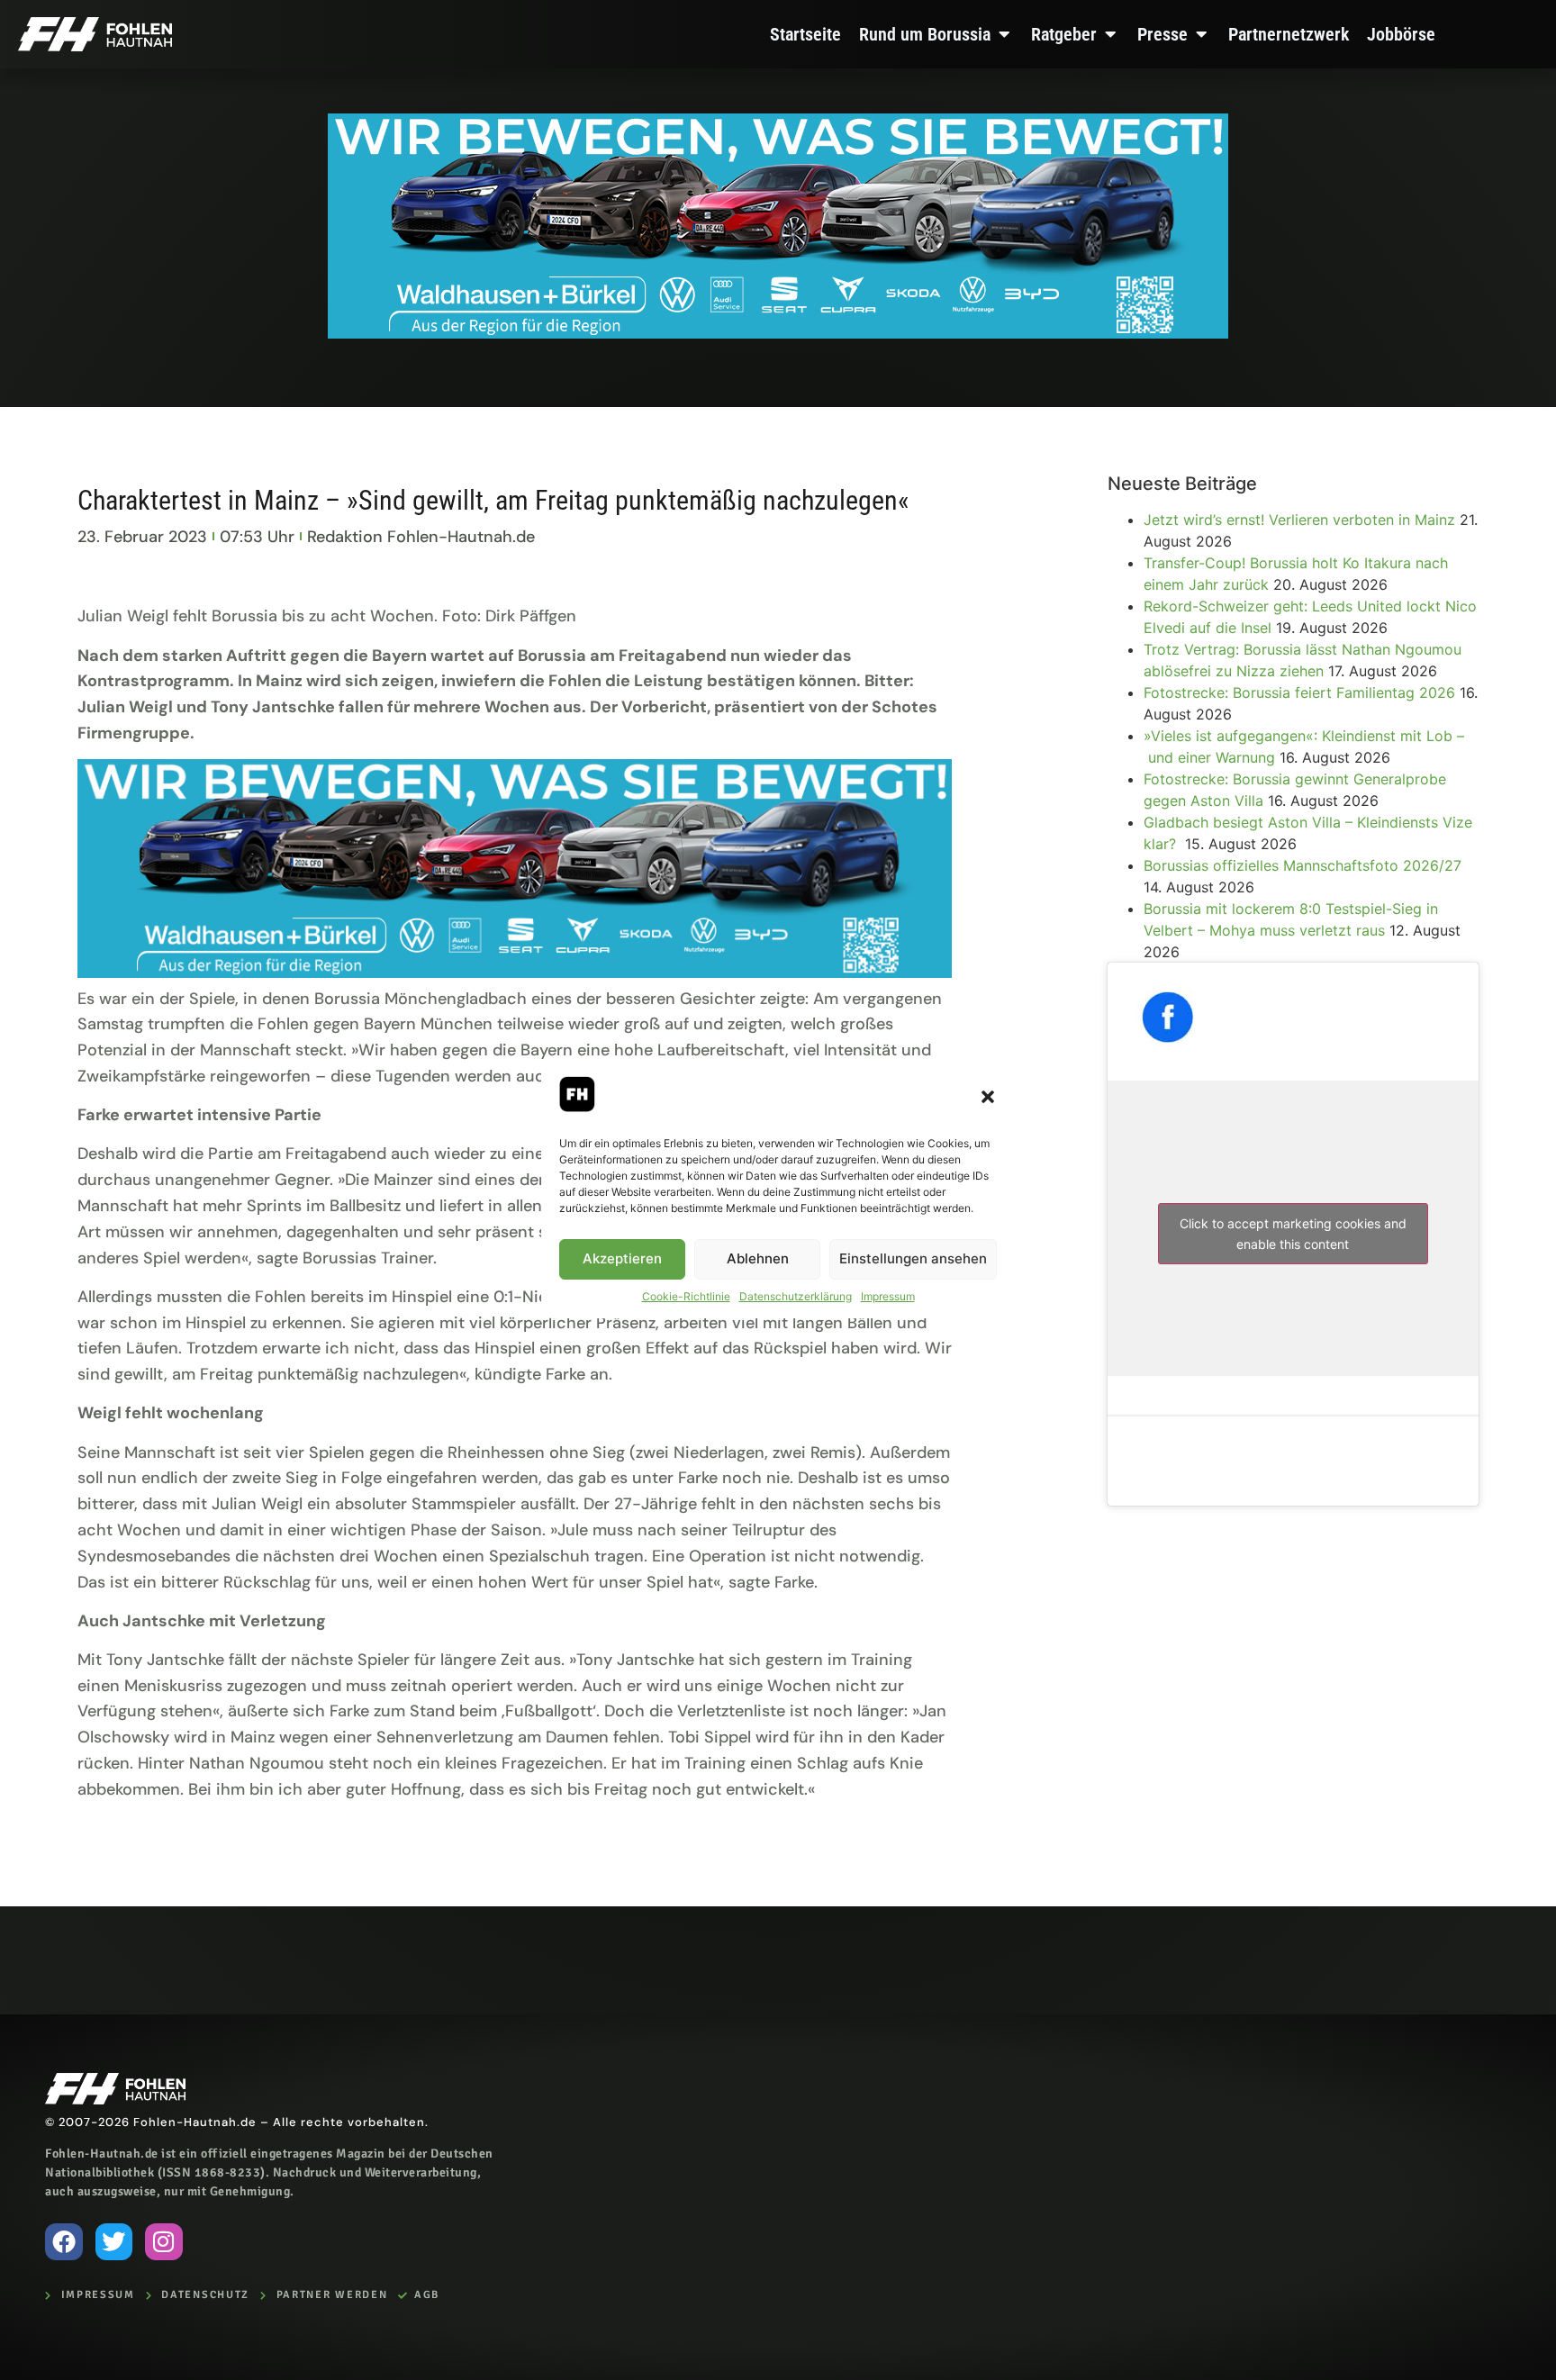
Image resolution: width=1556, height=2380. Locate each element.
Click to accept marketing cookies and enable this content (1293, 1234)
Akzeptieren (622, 1258)
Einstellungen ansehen (913, 1258)
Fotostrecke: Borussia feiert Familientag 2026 (1299, 692)
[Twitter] (114, 2242)
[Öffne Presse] (1201, 34)
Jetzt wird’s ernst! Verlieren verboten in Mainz (1299, 520)
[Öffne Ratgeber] (1110, 34)
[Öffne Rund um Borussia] (1004, 34)
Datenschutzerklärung (796, 1296)
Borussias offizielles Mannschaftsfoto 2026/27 (1303, 865)
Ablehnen (758, 1258)
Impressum (888, 1296)
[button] (988, 1097)
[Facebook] (64, 2242)
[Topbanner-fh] (778, 333)
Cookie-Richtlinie (686, 1296)
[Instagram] (164, 2242)
